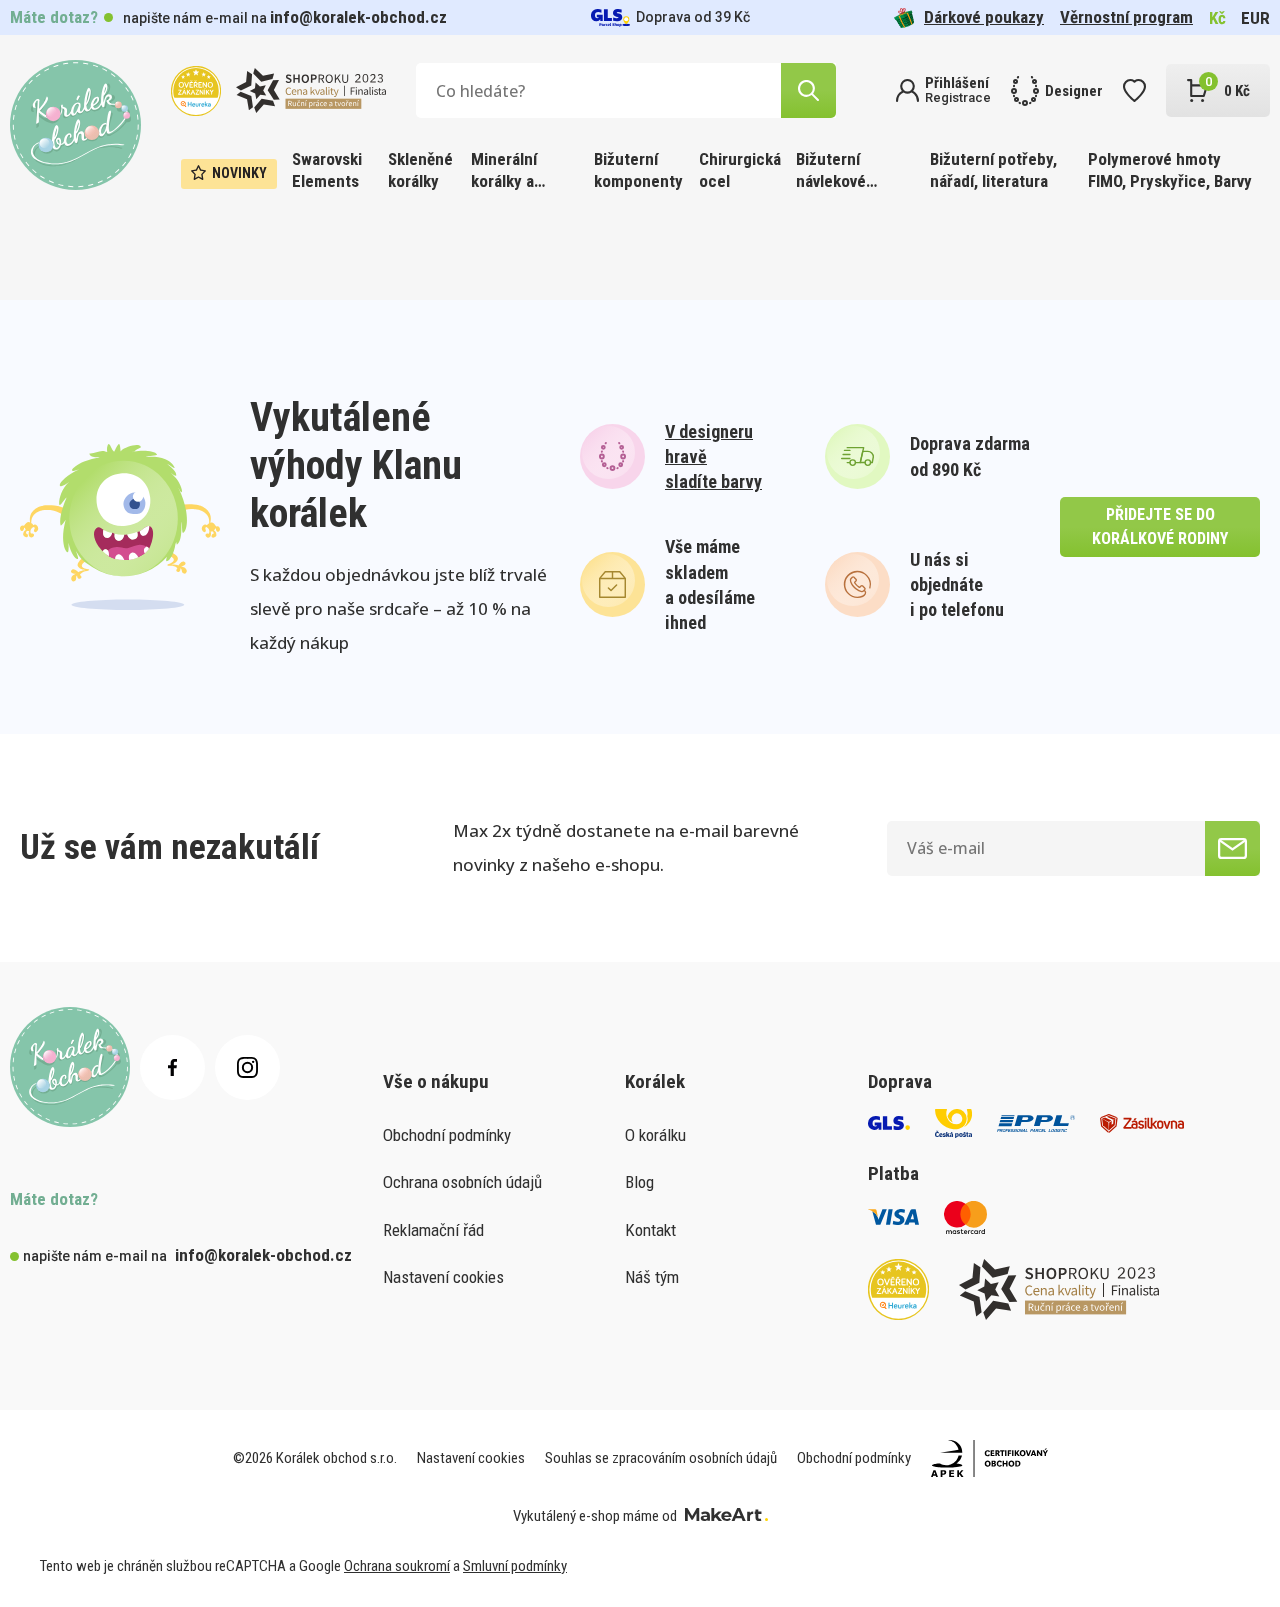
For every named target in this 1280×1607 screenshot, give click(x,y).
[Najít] (808, 90)
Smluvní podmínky (515, 1566)
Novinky (239, 173)
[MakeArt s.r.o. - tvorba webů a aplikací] (726, 1516)
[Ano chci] (1232, 848)
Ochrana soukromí (397, 1566)
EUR (1255, 18)
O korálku (655, 1135)
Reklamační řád (433, 1230)
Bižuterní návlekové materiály (831, 171)
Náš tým (652, 1277)
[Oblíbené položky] (1134, 90)
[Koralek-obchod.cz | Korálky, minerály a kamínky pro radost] (75, 125)
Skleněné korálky (420, 170)
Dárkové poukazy (984, 17)
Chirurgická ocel (740, 170)
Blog (639, 1182)
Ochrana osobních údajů (462, 1182)
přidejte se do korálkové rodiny (1160, 526)
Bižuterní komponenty (638, 170)
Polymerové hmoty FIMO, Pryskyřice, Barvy (1170, 170)
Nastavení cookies (443, 1277)
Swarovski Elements (327, 170)
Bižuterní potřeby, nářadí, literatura (993, 170)
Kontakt (650, 1230)
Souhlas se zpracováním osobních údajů (661, 1458)
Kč (1217, 18)
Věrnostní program (1126, 17)
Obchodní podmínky (447, 1135)
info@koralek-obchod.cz (358, 17)
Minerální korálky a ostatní (504, 171)
